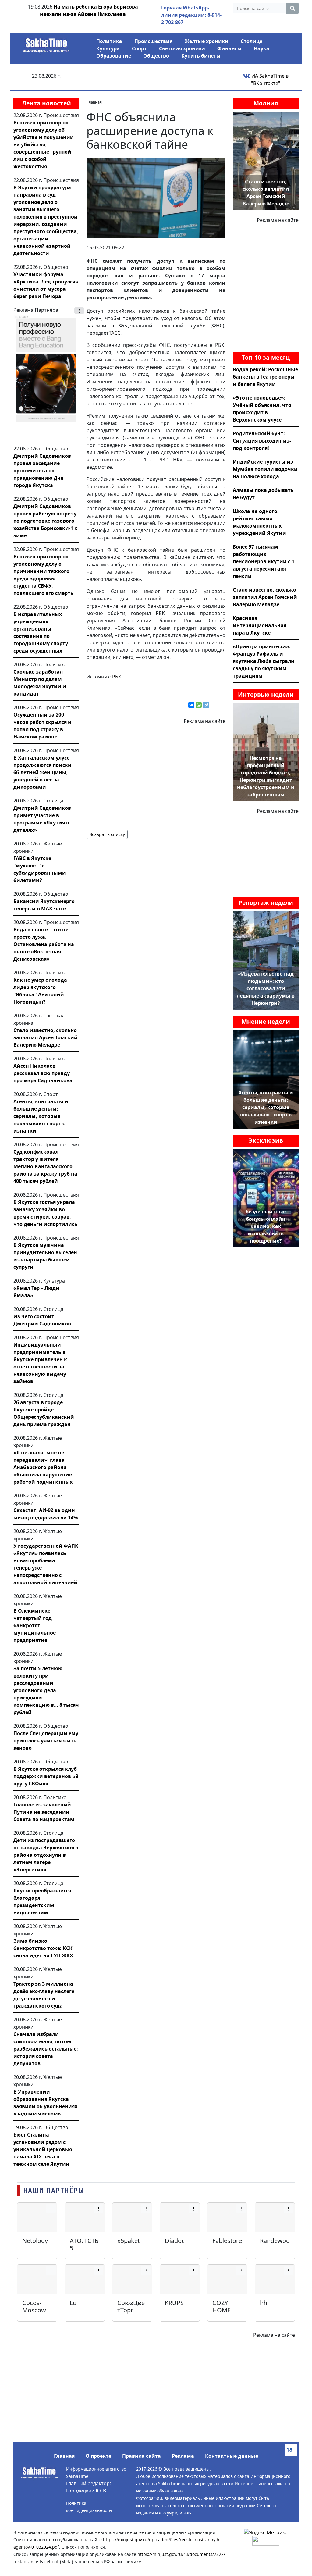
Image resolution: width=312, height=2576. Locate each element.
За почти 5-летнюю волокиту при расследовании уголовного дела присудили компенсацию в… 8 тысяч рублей (46, 1690)
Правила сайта (142, 2456)
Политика (109, 41)
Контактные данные (232, 2456)
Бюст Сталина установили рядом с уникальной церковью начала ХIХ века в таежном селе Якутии (43, 2149)
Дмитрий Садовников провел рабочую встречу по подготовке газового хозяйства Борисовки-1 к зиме (45, 521)
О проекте (98, 2456)
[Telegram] (206, 705)
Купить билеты (201, 56)
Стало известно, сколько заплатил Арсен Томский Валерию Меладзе (46, 1037)
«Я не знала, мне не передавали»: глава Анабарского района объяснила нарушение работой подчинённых (43, 1467)
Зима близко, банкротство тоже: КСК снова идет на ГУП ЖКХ (43, 1948)
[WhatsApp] (199, 705)
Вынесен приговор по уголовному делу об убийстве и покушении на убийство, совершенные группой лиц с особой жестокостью (44, 144)
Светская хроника (182, 48)
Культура (108, 48)
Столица (252, 41)
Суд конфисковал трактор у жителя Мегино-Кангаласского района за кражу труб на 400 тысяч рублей (45, 1166)
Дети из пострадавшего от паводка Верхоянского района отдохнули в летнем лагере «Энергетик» (46, 1855)
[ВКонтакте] (191, 705)
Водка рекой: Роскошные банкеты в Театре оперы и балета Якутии (265, 377)
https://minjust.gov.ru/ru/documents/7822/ (181, 2554)
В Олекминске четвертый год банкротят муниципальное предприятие (35, 1625)
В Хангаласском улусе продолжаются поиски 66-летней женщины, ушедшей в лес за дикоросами (43, 772)
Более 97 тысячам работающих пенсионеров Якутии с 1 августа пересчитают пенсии (264, 561)
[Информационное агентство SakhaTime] (46, 43)
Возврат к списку (107, 834)
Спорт (139, 48)
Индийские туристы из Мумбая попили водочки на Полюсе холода (265, 469)
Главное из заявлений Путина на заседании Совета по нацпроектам (44, 1812)
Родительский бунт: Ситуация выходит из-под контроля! (262, 441)
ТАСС (115, 333)
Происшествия (153, 41)
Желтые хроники (207, 41)
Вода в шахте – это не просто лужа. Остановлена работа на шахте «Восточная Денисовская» (44, 944)
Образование (114, 56)
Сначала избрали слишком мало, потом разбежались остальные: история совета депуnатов (46, 2049)
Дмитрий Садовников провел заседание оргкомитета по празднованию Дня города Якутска (42, 471)
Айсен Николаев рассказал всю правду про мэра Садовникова (43, 1073)
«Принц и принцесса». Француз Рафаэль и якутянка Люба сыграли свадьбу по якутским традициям (264, 661)
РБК (117, 677)
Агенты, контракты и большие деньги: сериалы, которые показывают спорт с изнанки (41, 1116)
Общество (156, 56)
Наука (262, 48)
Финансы (229, 48)
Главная (64, 2456)
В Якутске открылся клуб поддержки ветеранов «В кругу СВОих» (46, 1776)
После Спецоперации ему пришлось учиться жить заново (46, 1741)
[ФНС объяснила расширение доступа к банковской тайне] (156, 197)
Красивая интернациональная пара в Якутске (260, 625)
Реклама (183, 2456)
